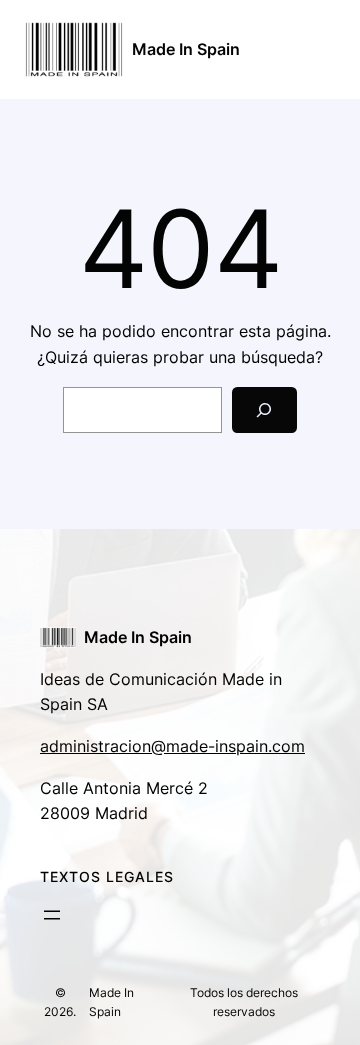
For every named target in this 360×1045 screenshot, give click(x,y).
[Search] (264, 410)
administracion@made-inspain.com (172, 746)
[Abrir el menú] (52, 915)
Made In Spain (186, 49)
